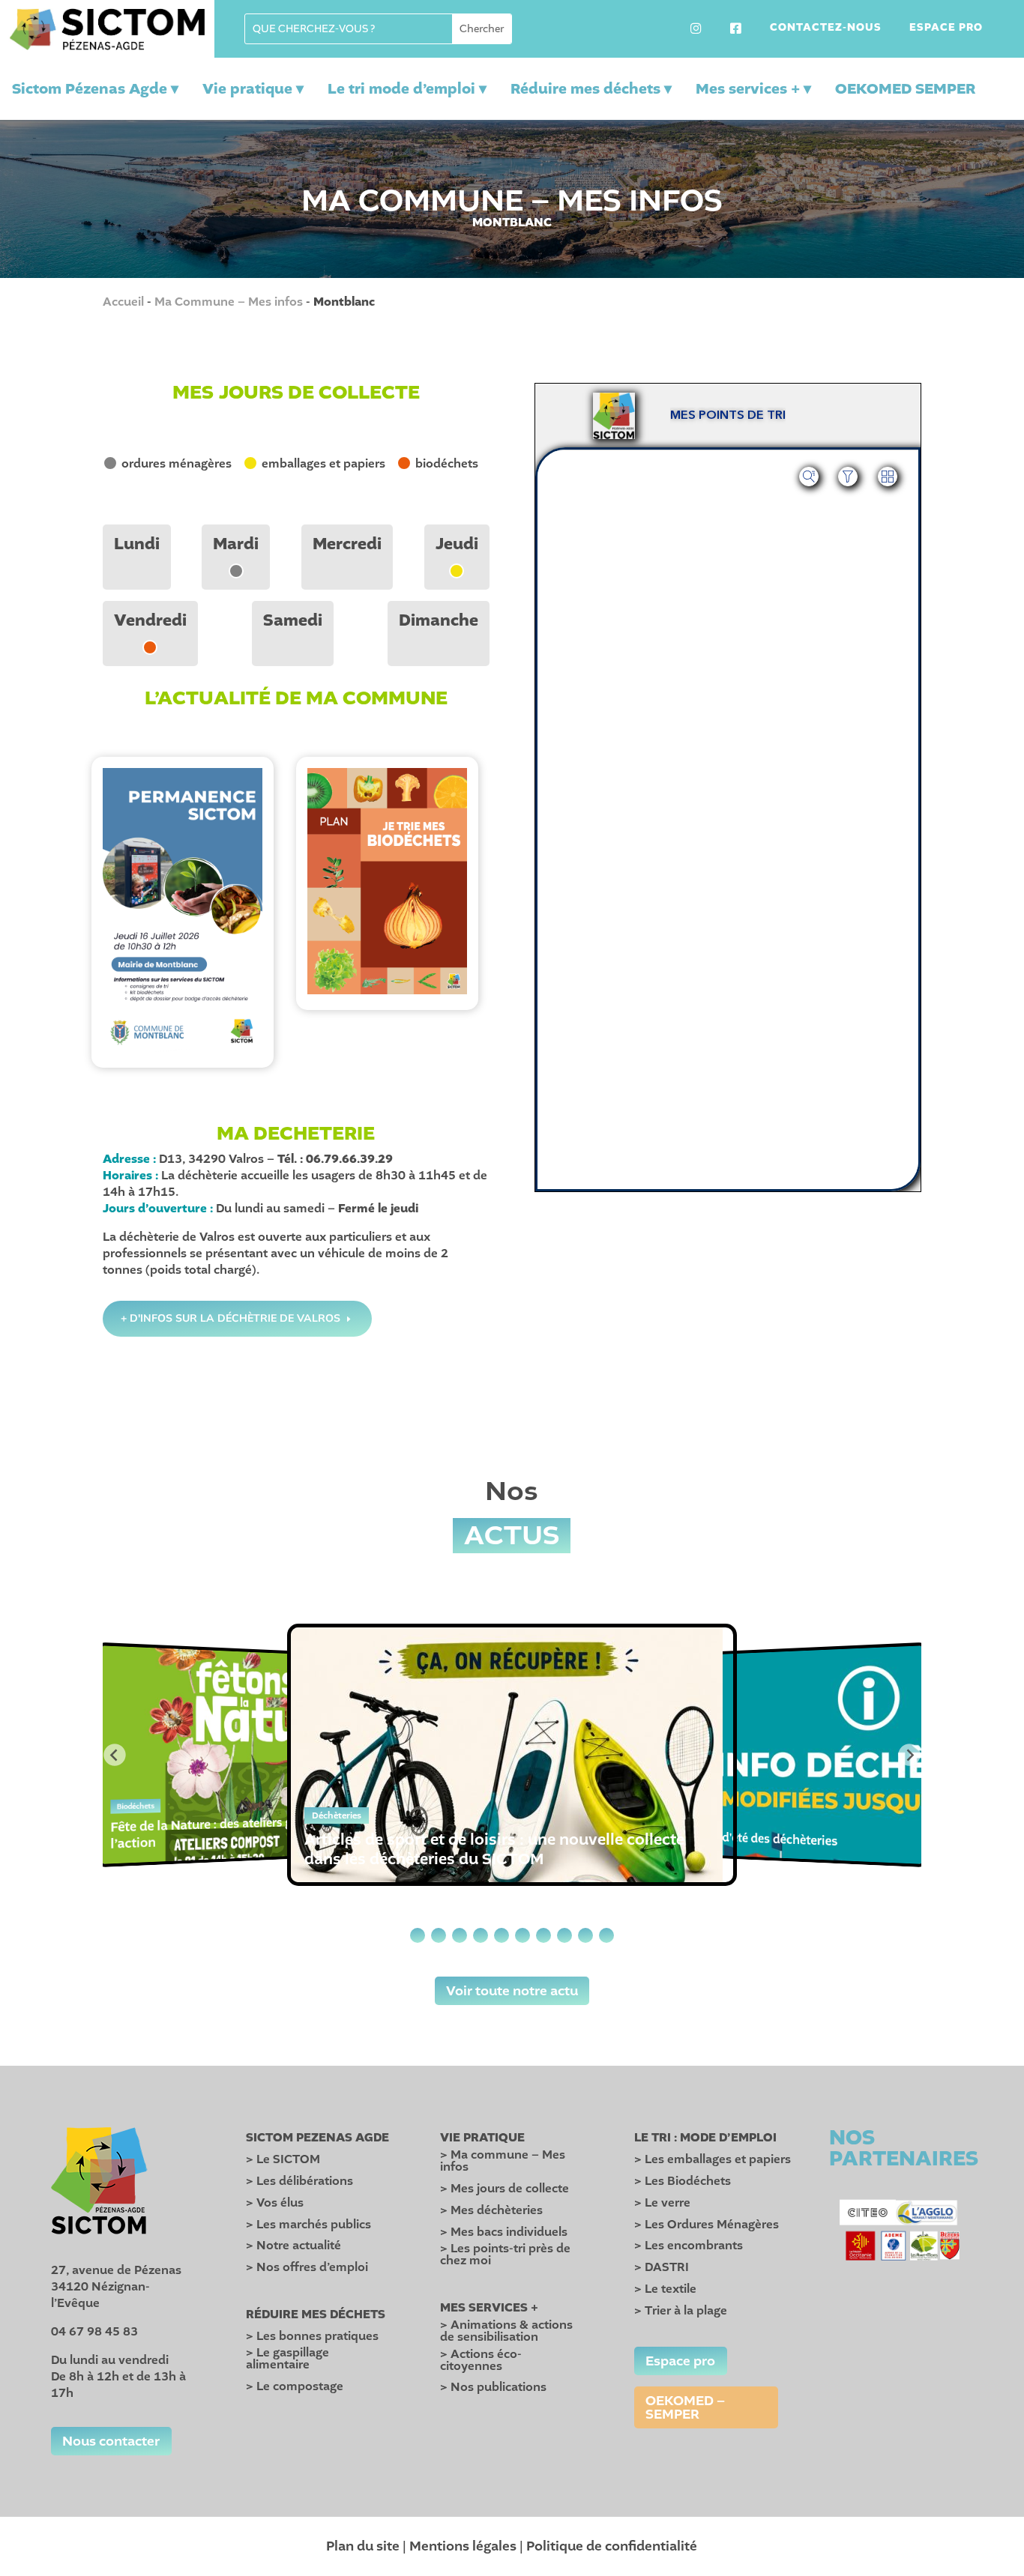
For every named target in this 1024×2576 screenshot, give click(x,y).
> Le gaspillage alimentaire (287, 2359)
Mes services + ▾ (753, 89)
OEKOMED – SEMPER (685, 2407)
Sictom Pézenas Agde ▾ (95, 89)
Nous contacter (111, 2441)
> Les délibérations (299, 2181)
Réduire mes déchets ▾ (591, 89)
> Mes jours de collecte (505, 2189)
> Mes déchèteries (491, 2210)
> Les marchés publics (308, 2225)
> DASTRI (662, 2267)
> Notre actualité (293, 2246)
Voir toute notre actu (512, 1991)
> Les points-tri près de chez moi (505, 2255)
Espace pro (946, 28)
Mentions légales (463, 2546)
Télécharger (183, 924)
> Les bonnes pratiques (312, 2336)
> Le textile (665, 2289)
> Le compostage (295, 2386)
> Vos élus (275, 2203)
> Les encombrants (689, 2246)
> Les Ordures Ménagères (707, 2225)
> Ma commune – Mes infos (503, 2161)
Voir (182, 900)
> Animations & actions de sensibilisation (506, 2331)
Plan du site (363, 2546)
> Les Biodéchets (683, 2181)
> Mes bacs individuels (504, 2232)
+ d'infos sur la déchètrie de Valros (231, 1318)
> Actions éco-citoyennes (481, 2360)
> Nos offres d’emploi (307, 2267)
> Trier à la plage (681, 2311)
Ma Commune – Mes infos (229, 302)
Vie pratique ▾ (253, 89)
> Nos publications (493, 2387)
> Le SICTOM (283, 2159)
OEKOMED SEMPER (905, 89)
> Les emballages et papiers (713, 2159)
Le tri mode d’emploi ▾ (407, 89)
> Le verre (662, 2203)
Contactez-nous (826, 28)
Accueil (123, 302)
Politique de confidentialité (612, 2546)
